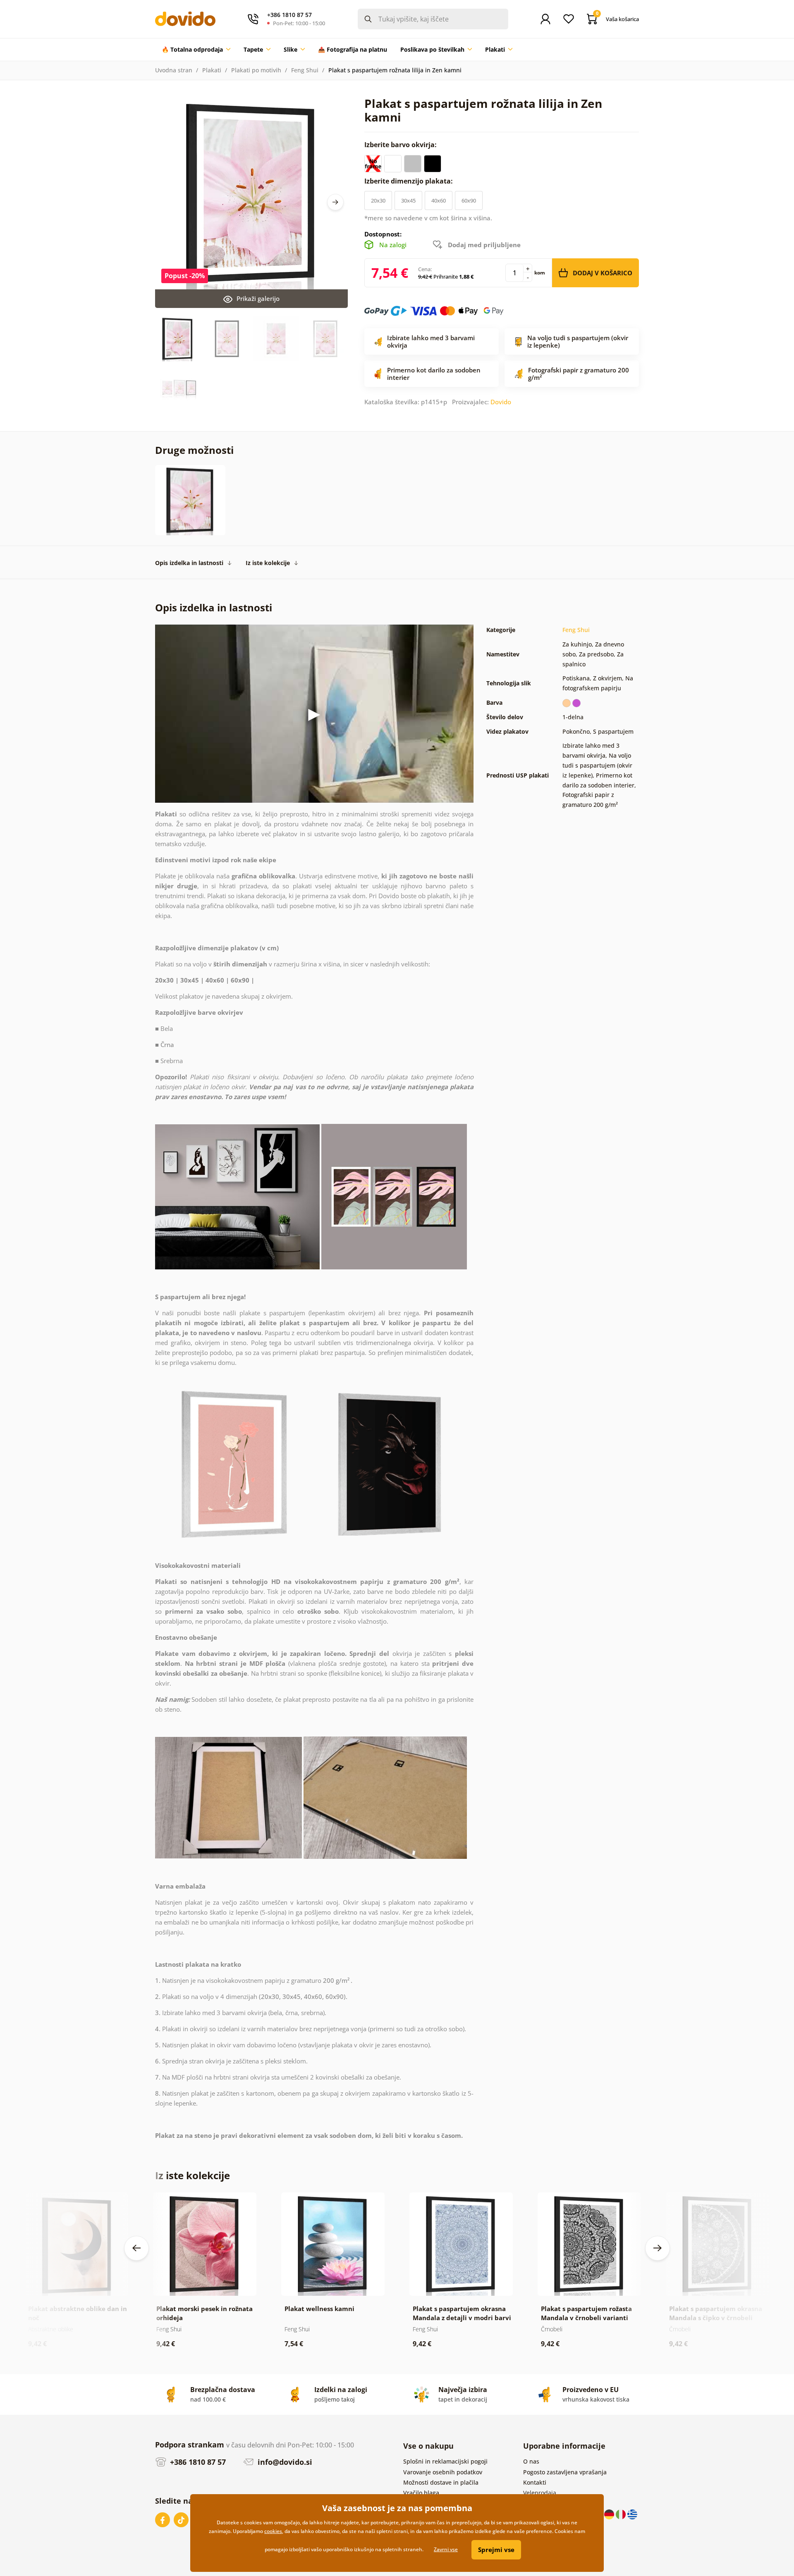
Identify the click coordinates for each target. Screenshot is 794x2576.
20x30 (378, 200)
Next (335, 202)
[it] (622, 2514)
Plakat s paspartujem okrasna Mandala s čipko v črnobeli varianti (716, 2318)
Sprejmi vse (496, 2550)
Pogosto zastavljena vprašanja (565, 2472)
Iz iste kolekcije (268, 563)
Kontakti (535, 2482)
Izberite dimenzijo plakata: (409, 181)
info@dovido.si (284, 2462)
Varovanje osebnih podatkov (443, 2472)
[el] (632, 2514)
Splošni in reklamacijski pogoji (445, 2461)
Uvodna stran (174, 70)
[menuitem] (196, 50)
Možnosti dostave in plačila (441, 2482)
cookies (273, 2531)
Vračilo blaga (421, 2493)
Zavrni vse (446, 2549)
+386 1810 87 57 (197, 2462)
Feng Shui (305, 70)
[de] (610, 2514)
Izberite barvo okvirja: (401, 145)
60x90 (469, 200)
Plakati (212, 70)
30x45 (408, 200)
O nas (531, 2461)
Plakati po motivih (256, 70)
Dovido (501, 402)
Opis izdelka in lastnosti (189, 563)
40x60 (439, 200)
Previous (136, 2248)
